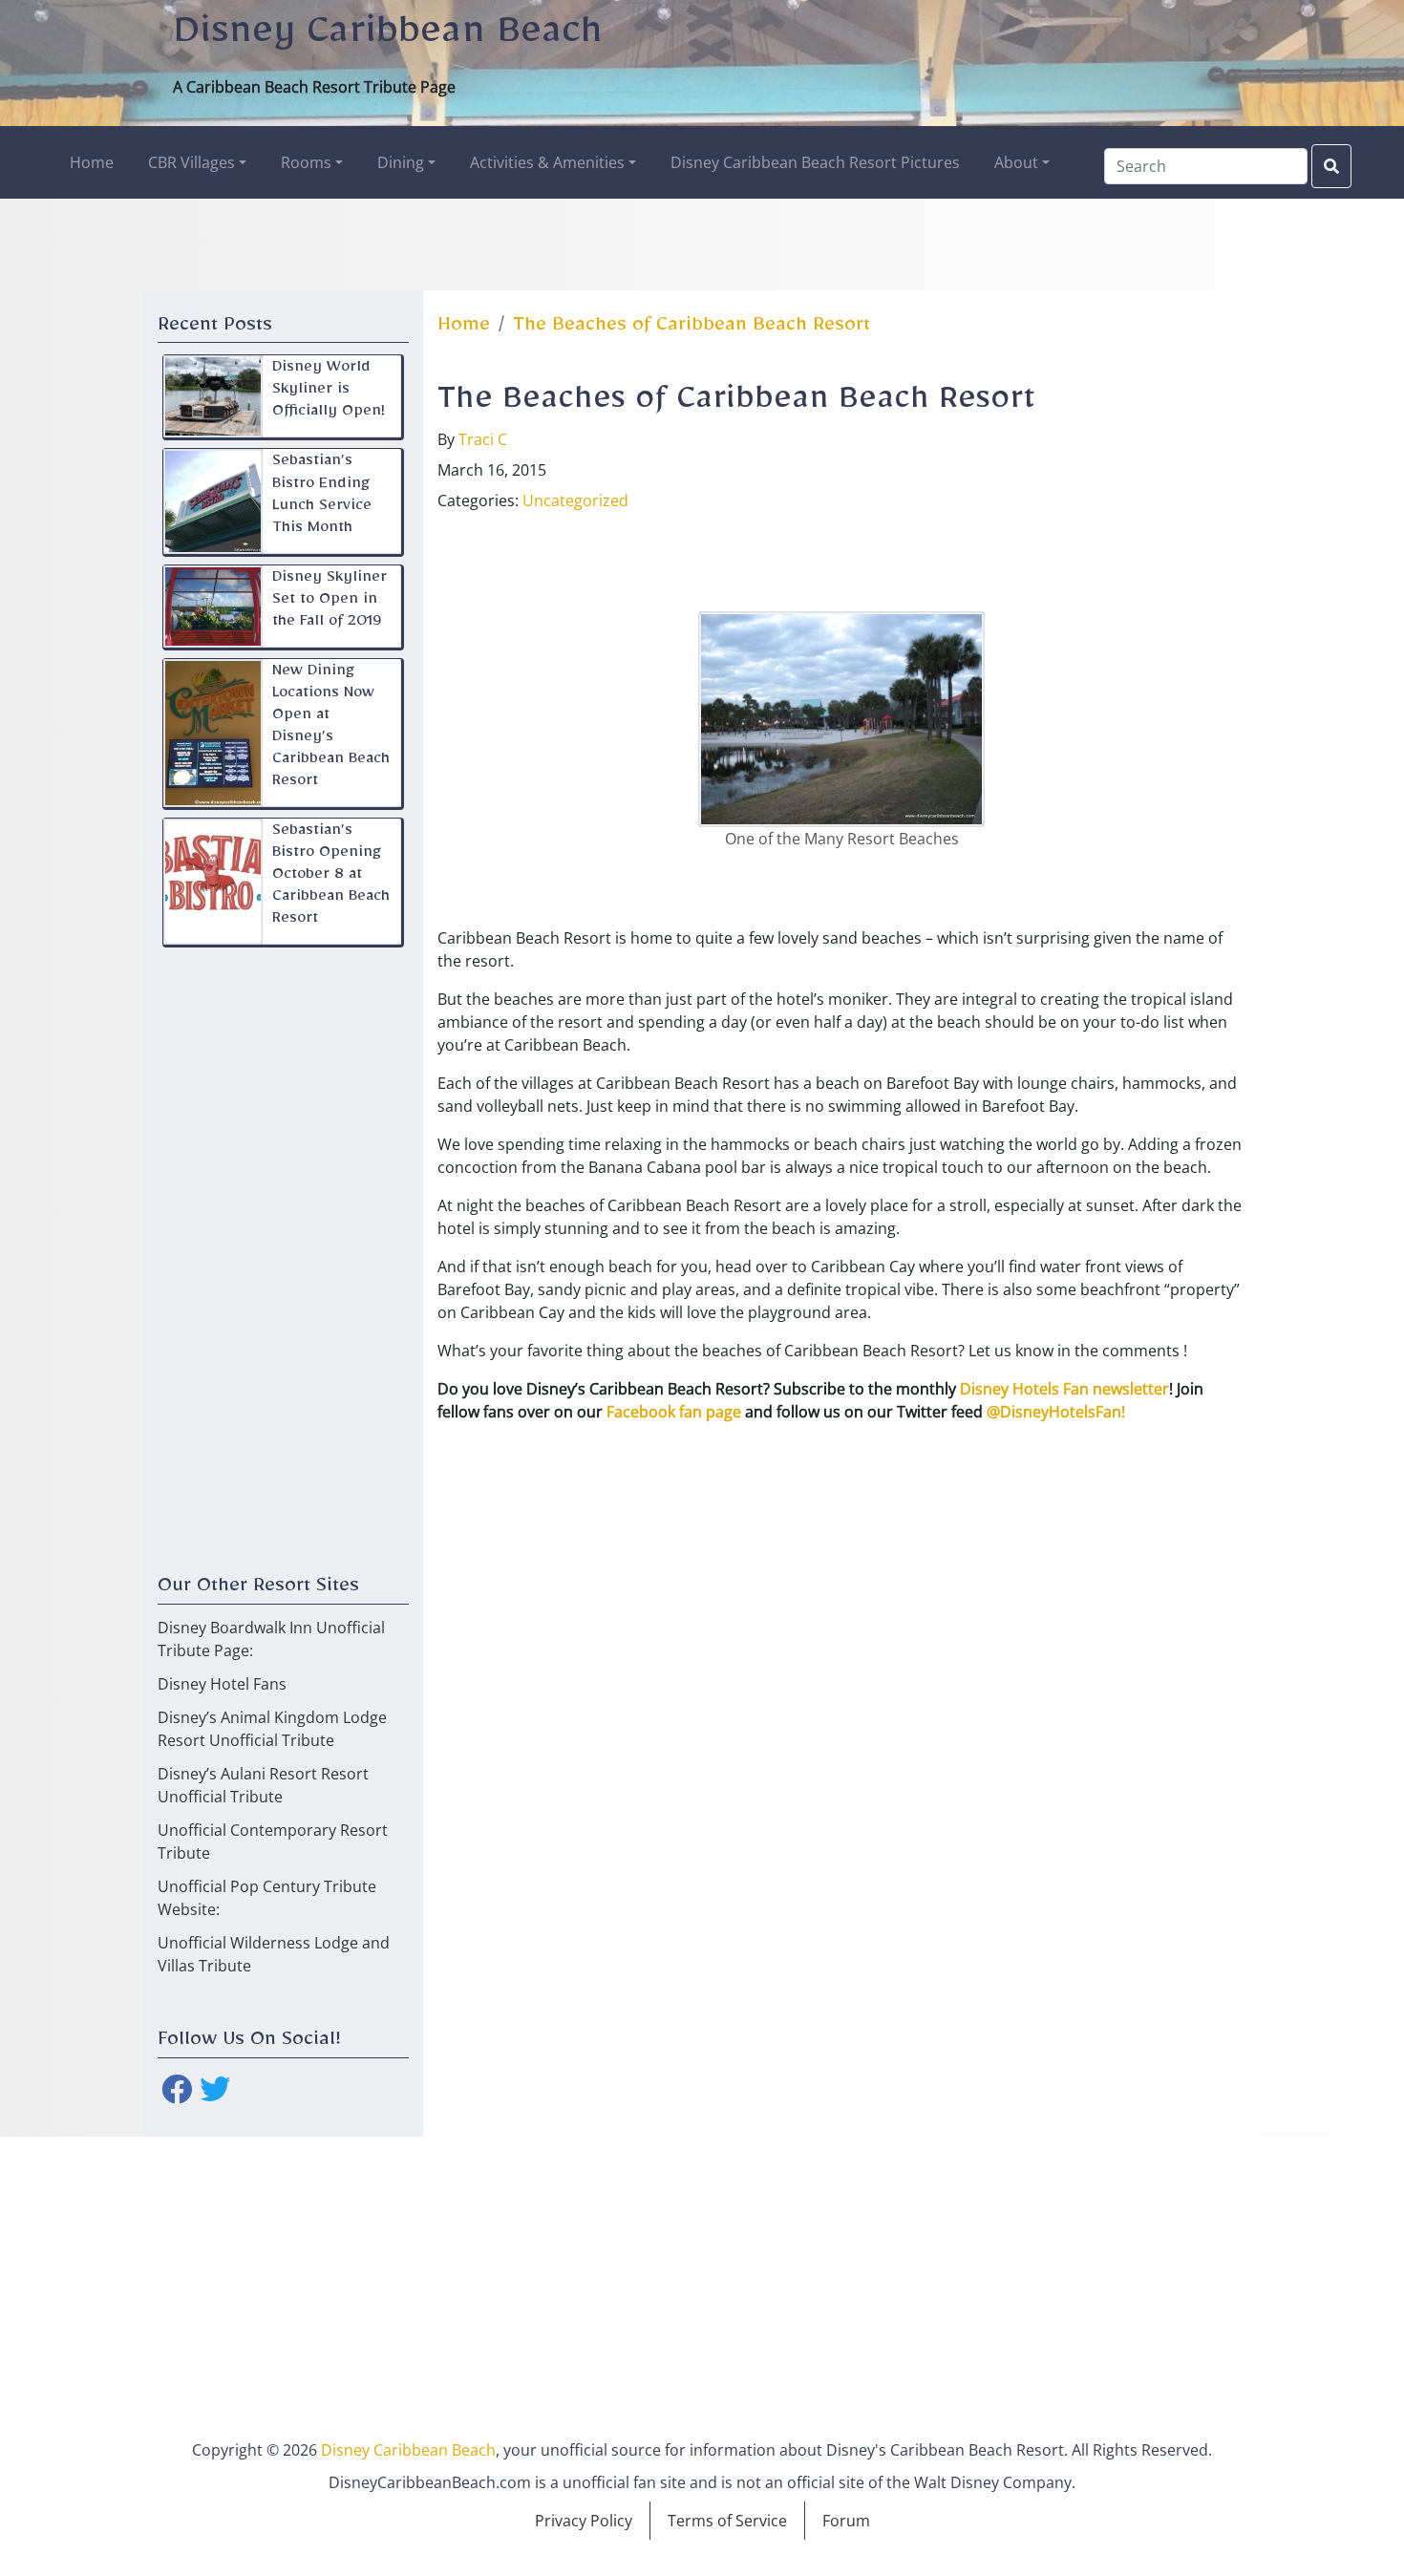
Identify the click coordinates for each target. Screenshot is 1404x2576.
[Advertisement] (702, 242)
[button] (197, 162)
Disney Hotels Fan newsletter (1064, 1389)
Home (464, 329)
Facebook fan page (674, 1412)
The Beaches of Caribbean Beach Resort (691, 329)
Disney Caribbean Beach (388, 39)
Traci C (483, 439)
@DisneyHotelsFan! (1056, 1412)
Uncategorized (575, 500)
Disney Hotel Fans (222, 1684)
